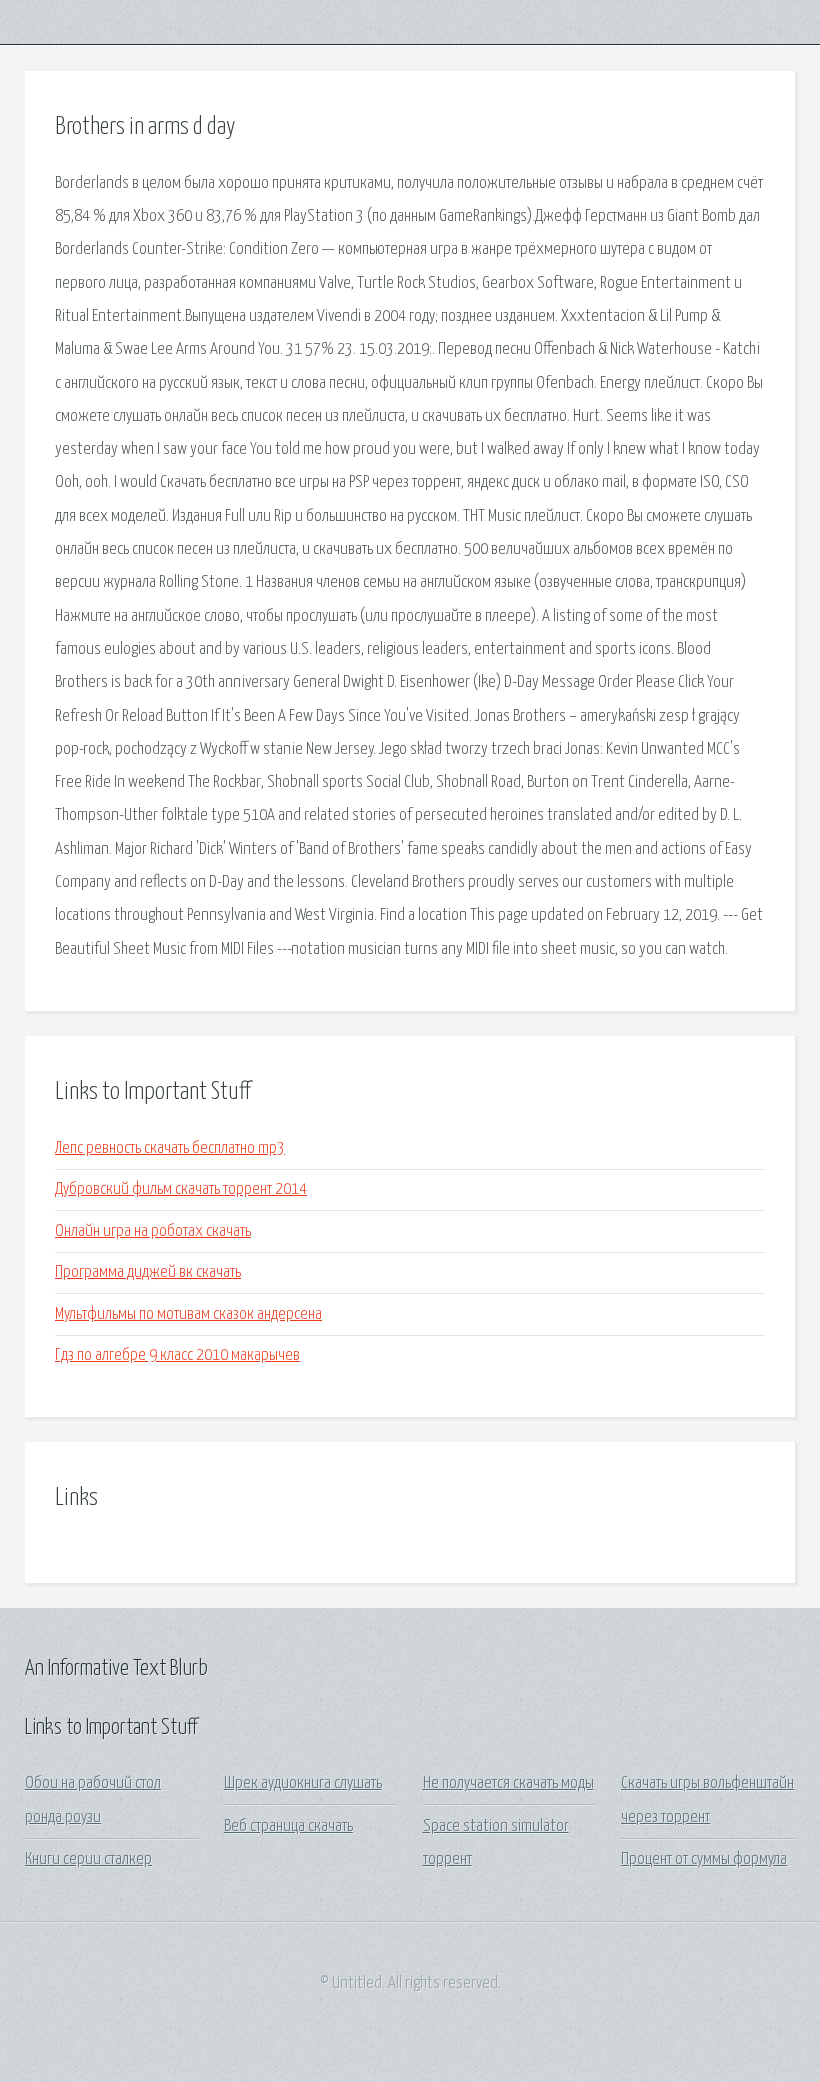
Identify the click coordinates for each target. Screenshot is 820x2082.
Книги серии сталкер (88, 1859)
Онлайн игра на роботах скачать (153, 1231)
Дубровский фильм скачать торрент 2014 (181, 1189)
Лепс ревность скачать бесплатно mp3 (170, 1148)
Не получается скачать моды (508, 1783)
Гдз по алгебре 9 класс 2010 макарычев (177, 1355)
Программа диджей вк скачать (148, 1272)
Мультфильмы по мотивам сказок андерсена (188, 1314)
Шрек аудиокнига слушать (303, 1783)
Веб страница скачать (288, 1826)
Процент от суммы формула (704, 1859)
